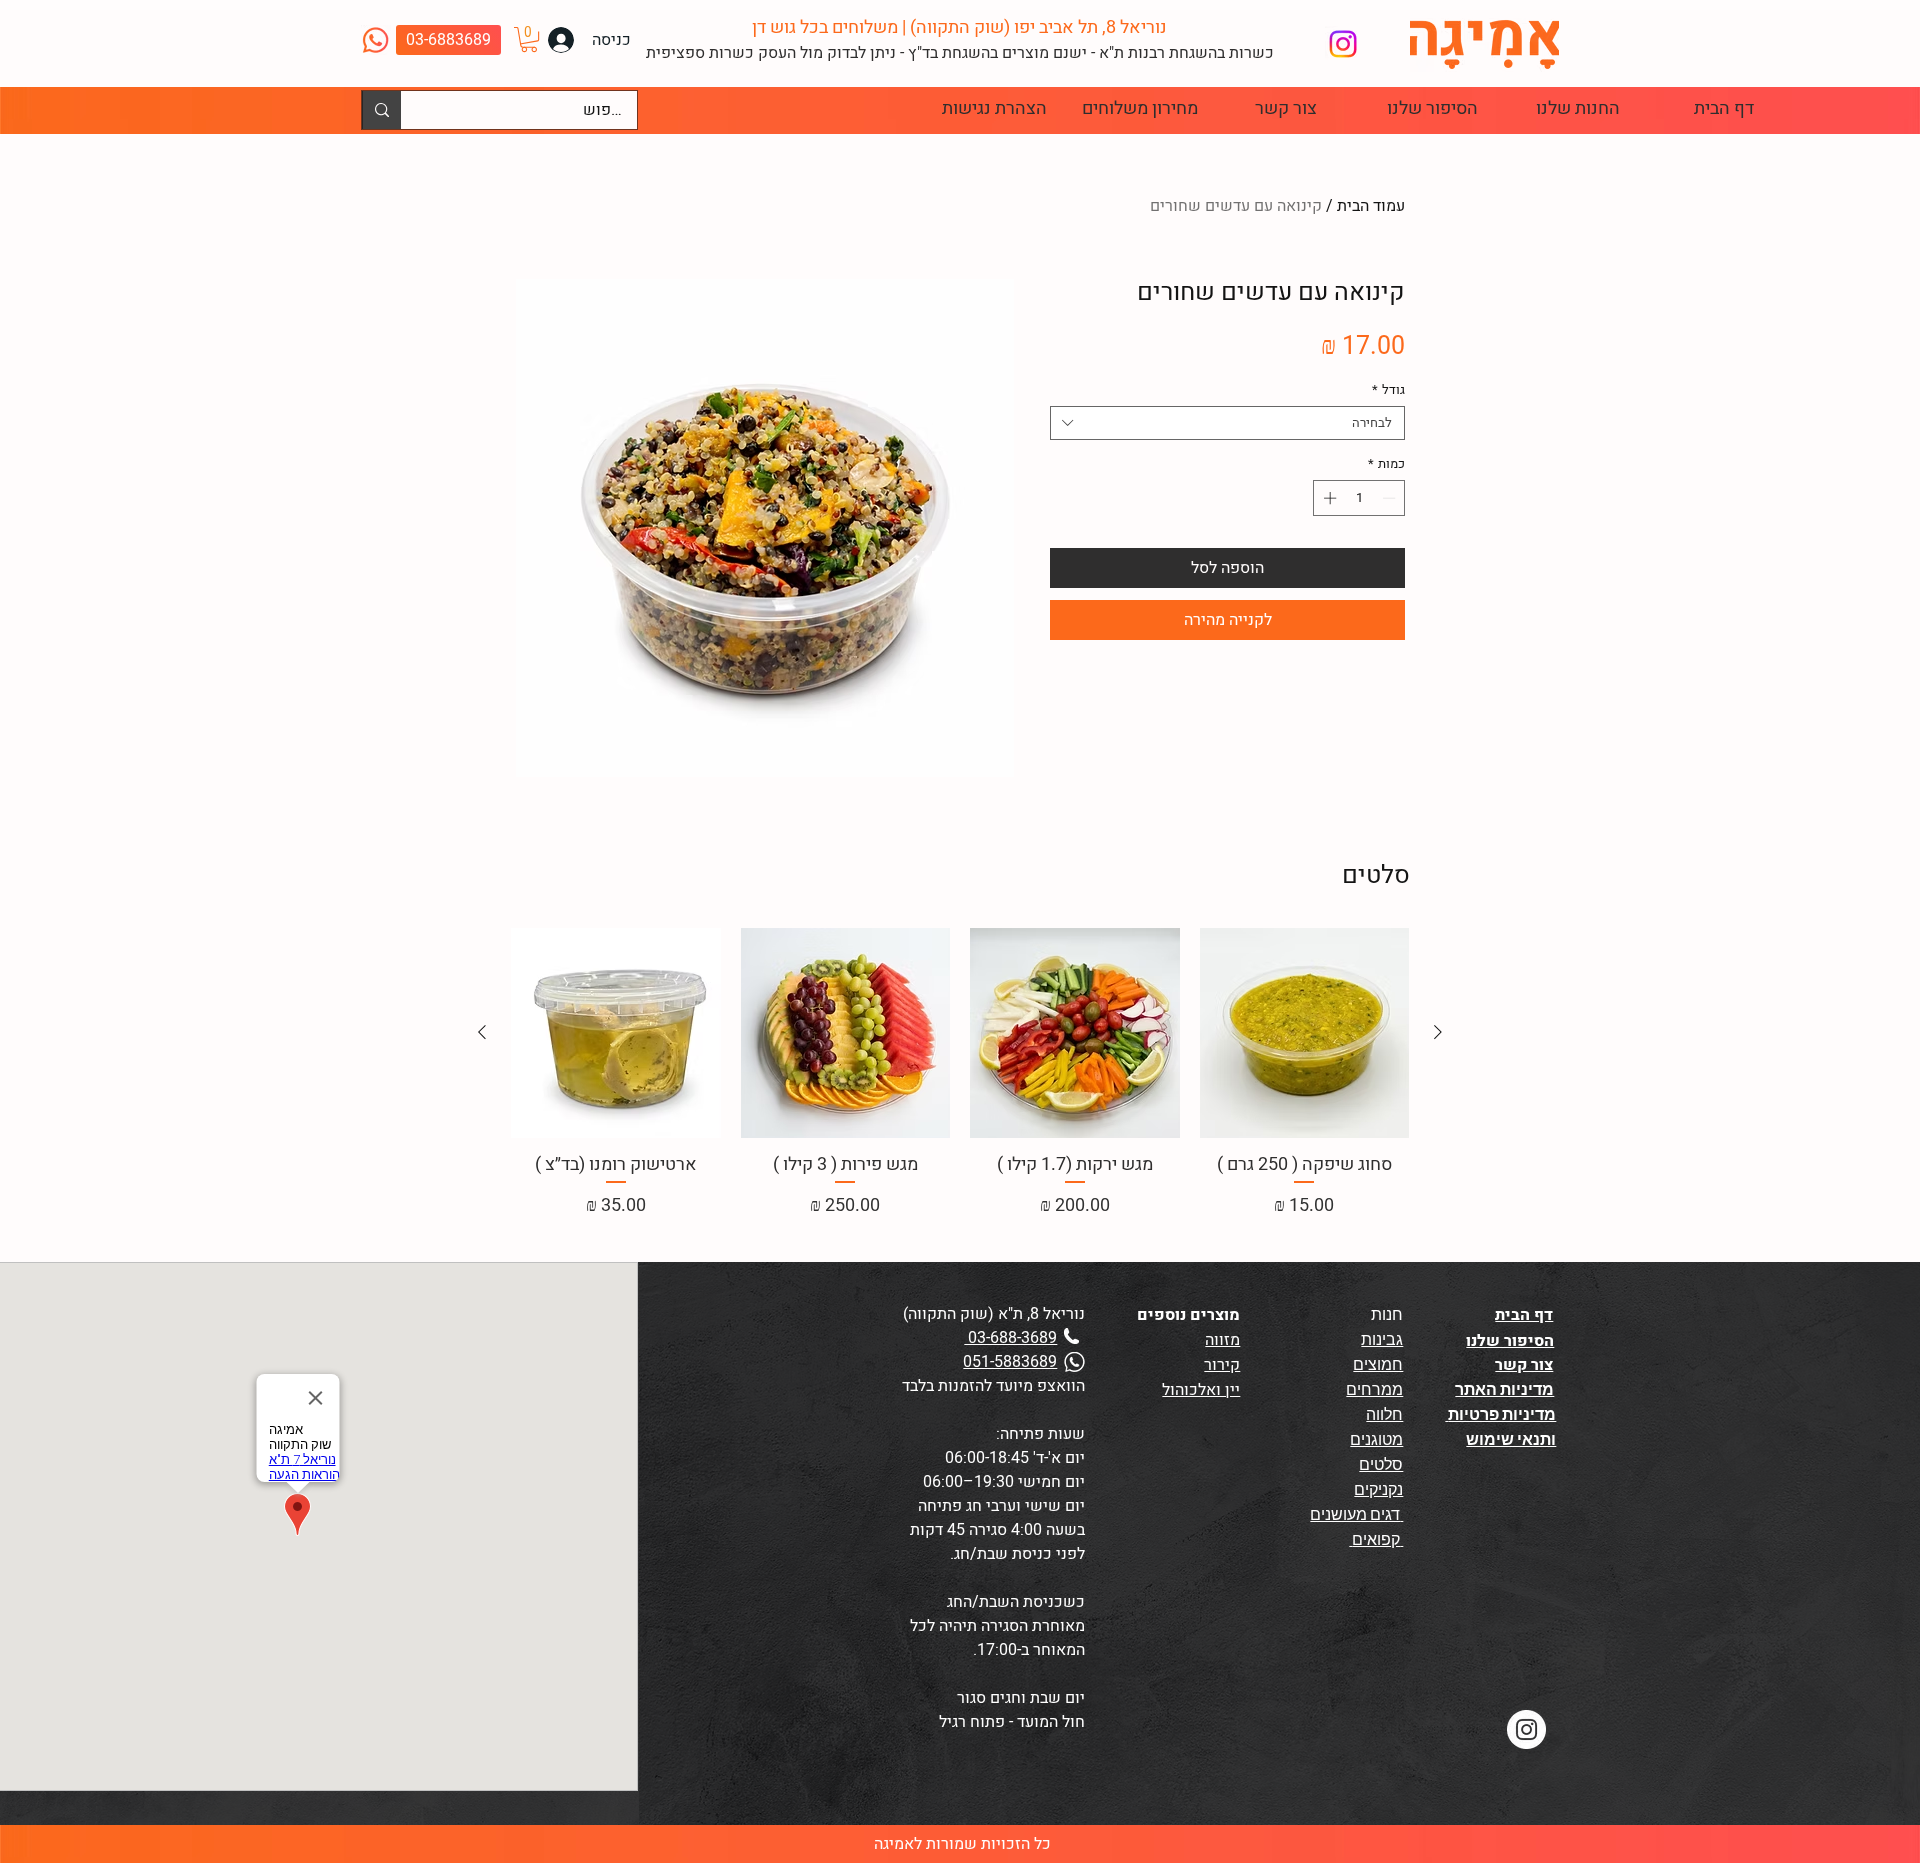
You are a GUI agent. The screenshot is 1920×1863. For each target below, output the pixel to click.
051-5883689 (1010, 1362)
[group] (960, 1073)
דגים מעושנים (1356, 1514)
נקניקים (1378, 1489)
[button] (529, 39)
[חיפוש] (381, 110)
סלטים (1381, 1464)
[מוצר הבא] (482, 1032)
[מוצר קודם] (1438, 1032)
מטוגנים (1376, 1439)
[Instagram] (1343, 44)
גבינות (1382, 1339)
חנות (1387, 1314)
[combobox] (1227, 423)
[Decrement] (1391, 498)
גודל (1388, 390)
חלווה (1384, 1414)
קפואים (1376, 1539)
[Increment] (1328, 498)
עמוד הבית (1371, 206)
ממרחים (1374, 1389)
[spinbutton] (1359, 498)
